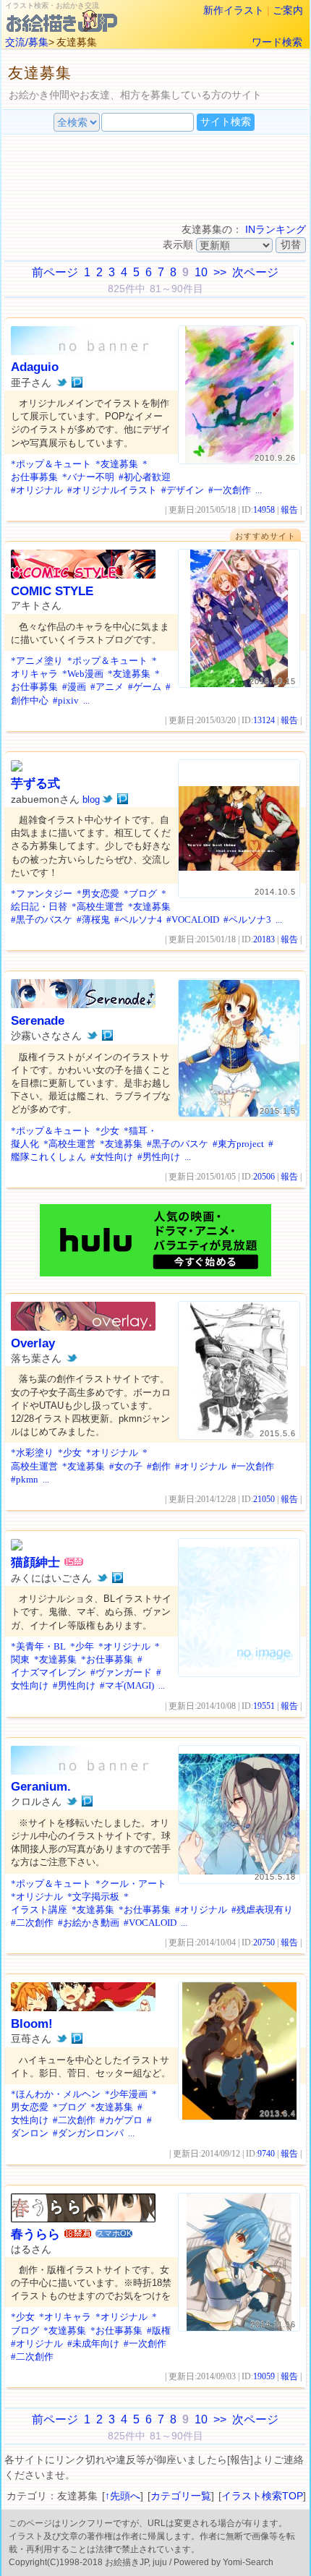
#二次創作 (32, 1923)
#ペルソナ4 (138, 920)
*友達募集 (117, 464)
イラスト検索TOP (262, 2496)
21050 (264, 1499)
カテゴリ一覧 (181, 2496)
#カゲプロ (121, 2120)
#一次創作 (230, 490)
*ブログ (140, 894)
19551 (264, 1706)
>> (220, 272)
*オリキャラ (65, 2317)
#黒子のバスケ (42, 920)
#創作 (159, 1466)
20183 (264, 939)
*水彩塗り (32, 1453)
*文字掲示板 (93, 1897)
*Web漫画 (83, 674)
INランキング (276, 229)
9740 (266, 2154)
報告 (289, 510)
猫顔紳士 (35, 1562)
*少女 (107, 1131)
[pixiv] (77, 383)
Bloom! (32, 2024)
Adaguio (35, 367)
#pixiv (66, 700)
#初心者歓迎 (145, 477)
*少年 (82, 1646)
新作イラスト (234, 10)
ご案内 (288, 10)
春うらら (35, 2234)
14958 (264, 510)
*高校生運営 (98, 907)
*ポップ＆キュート (51, 464)
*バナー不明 (88, 477)
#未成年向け (93, 2343)
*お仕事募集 (107, 1659)
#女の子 (126, 1466)
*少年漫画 (126, 2094)
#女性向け (112, 1157)
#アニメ (107, 687)
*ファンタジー (42, 894)
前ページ (55, 272)
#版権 (159, 2330)
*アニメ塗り (37, 661)
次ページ (255, 272)
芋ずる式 (35, 784)
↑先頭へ (123, 2496)
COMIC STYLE (52, 591)
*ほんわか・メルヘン (56, 2094)
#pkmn (25, 1479)
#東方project (238, 1144)
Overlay (33, 1343)
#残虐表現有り (262, 1910)
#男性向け (159, 1157)
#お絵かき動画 (89, 1923)
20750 (264, 1942)
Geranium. (41, 1787)
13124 (264, 720)
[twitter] (62, 383)
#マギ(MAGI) (127, 1685)
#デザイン (183, 490)
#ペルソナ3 (247, 920)
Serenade (38, 1021)
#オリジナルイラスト (112, 490)
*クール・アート (131, 1884)
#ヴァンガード (121, 1672)
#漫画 (74, 687)
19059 (264, 2376)
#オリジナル (37, 490)
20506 (264, 1177)
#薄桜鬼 (93, 920)
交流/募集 (27, 42)
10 (201, 272)
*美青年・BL (38, 1646)
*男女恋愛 (98, 894)
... (259, 490)
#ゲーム (145, 687)
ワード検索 (277, 42)
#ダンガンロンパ (88, 2133)
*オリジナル (112, 1453)
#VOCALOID (193, 920)
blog (91, 799)
